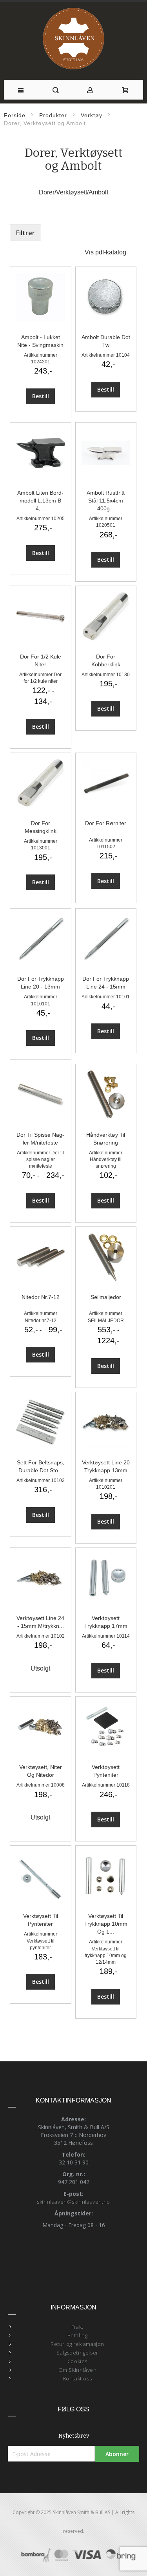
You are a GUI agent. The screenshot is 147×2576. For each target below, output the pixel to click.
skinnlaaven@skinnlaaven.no (73, 2202)
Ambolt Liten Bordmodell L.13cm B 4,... (40, 501)
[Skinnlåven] (74, 39)
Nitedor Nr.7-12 (41, 1297)
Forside (15, 115)
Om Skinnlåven (78, 2370)
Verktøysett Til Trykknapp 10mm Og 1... (106, 1924)
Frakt (77, 2327)
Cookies (77, 2361)
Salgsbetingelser (77, 2353)
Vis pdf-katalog (105, 252)
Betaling (78, 2335)
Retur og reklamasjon (77, 2344)
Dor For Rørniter (106, 823)
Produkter (53, 115)
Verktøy (92, 115)
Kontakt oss (78, 2378)
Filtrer (25, 233)
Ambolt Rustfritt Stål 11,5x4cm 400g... (106, 501)
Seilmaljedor (106, 1297)
